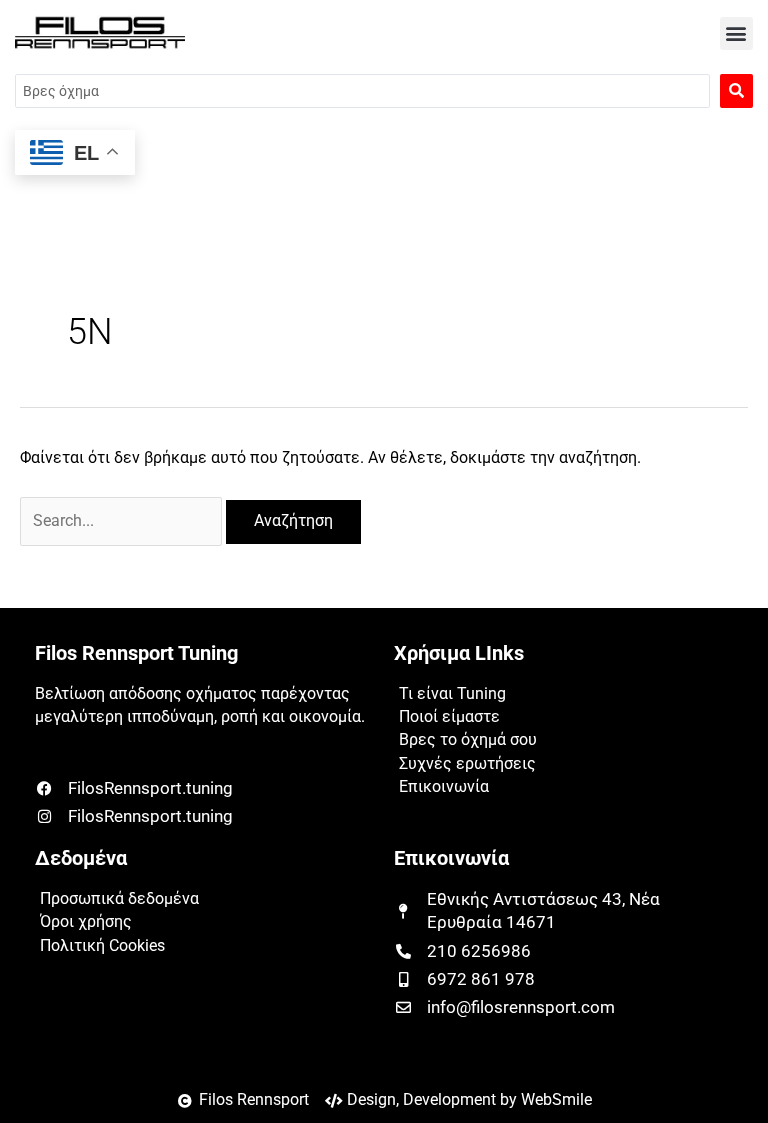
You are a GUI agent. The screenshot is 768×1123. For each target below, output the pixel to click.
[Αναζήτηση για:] (123, 521)
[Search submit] (736, 91)
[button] (736, 33)
